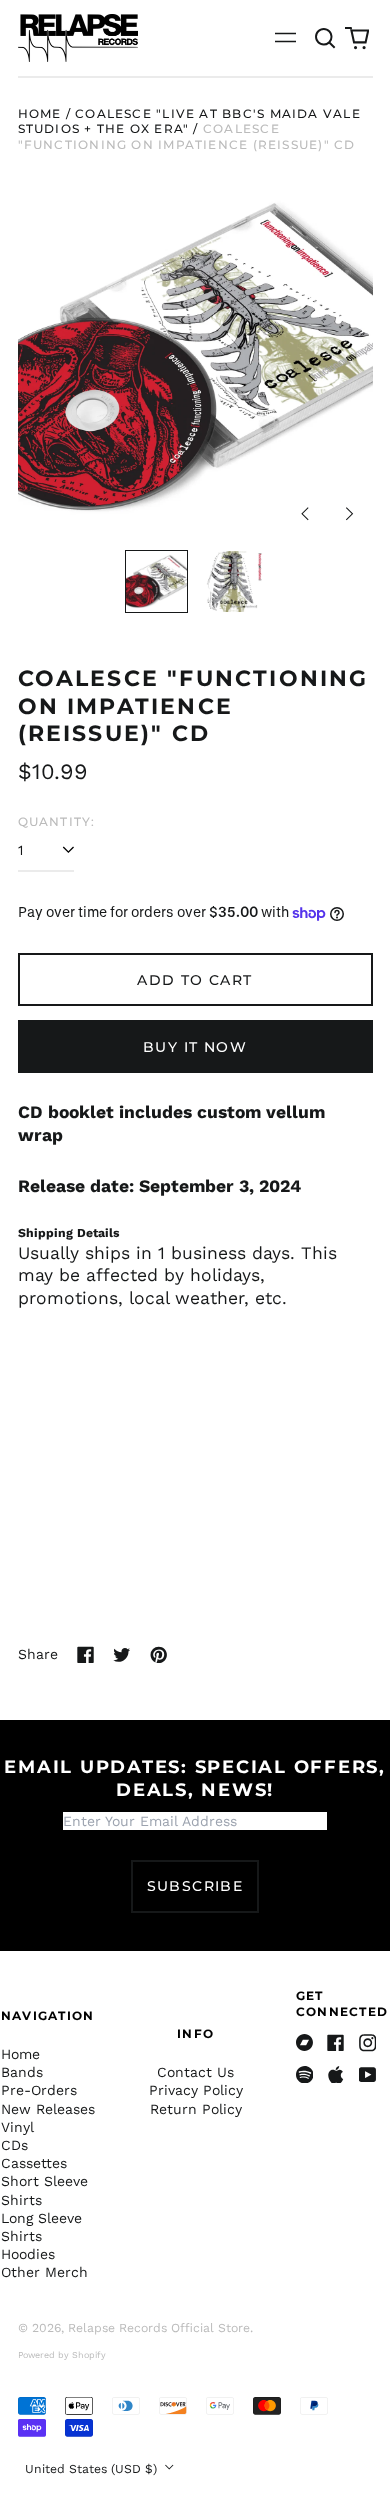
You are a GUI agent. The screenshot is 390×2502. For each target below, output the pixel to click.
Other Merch (44, 2272)
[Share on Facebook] (86, 1655)
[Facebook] (336, 2043)
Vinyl (17, 2127)
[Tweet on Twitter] (122, 1655)
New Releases (48, 2109)
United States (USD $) (93, 2469)
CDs (14, 2145)
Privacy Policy (196, 2090)
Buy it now (195, 1047)
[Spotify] (305, 2075)
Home (40, 113)
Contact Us (195, 2072)
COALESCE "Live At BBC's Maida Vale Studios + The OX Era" (189, 121)
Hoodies (28, 2254)
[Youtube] (368, 2075)
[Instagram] (368, 2043)
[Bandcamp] (305, 2043)
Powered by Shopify (62, 2355)
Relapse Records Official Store (159, 2328)
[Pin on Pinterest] (159, 1655)
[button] (326, 38)
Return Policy (196, 2109)
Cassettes (34, 2163)
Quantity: (57, 821)
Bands (22, 2072)
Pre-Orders (39, 2090)
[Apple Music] (336, 2075)
